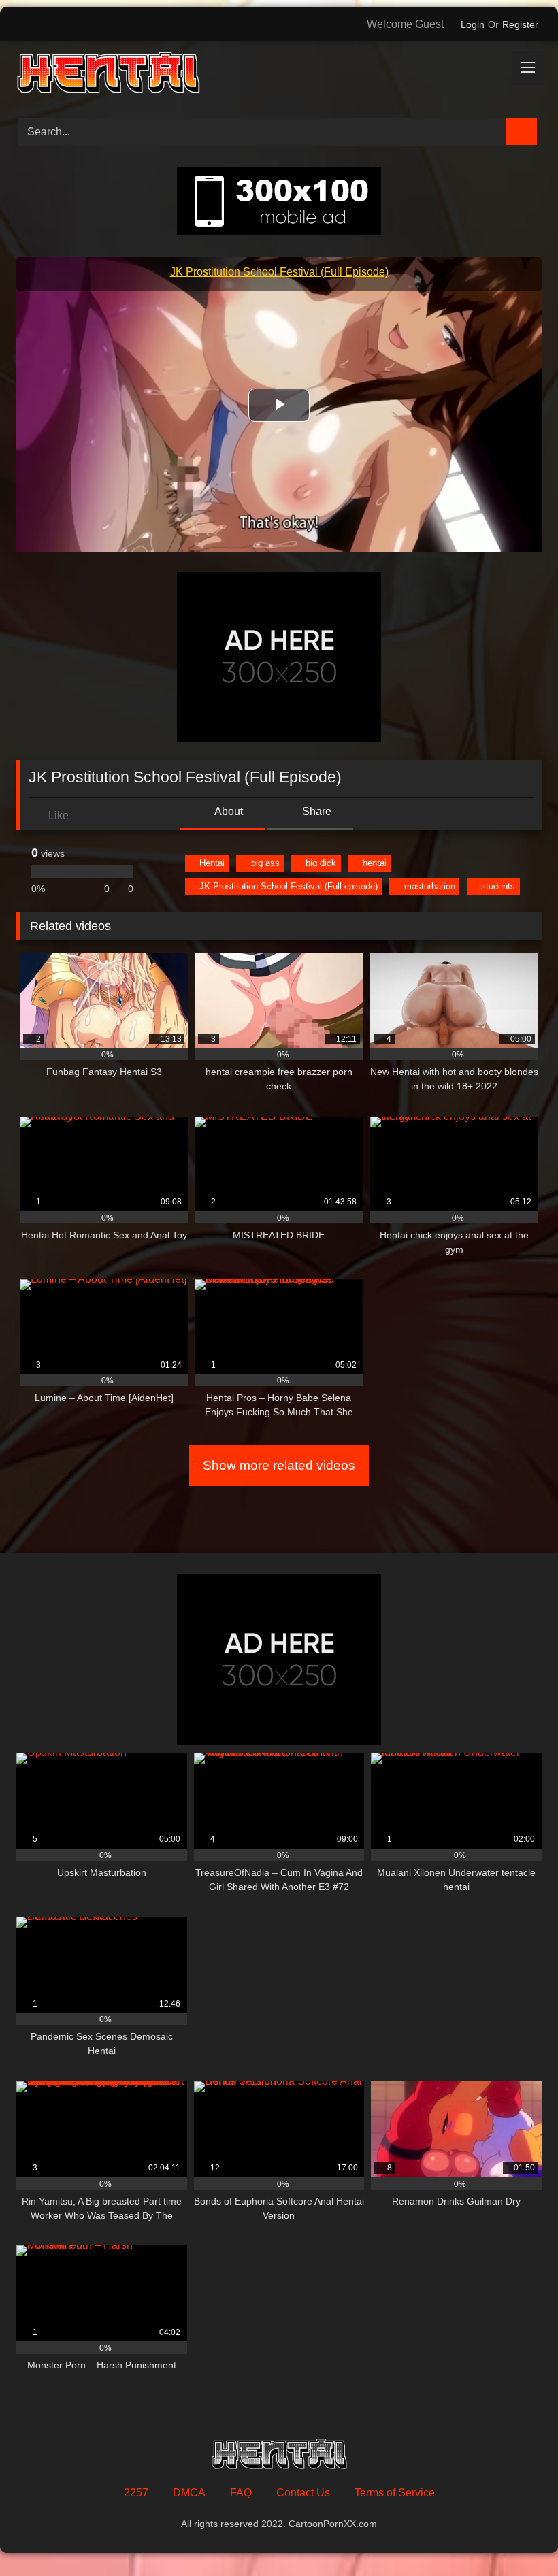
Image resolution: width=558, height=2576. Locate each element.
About (228, 811)
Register (520, 24)
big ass (265, 863)
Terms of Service (395, 2493)
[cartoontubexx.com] (279, 75)
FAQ (241, 2493)
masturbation (430, 886)
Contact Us (303, 2493)
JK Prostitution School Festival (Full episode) (289, 886)
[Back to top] (517, 2536)
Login (473, 24)
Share (315, 811)
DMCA (189, 2493)
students (498, 886)
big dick (321, 863)
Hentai (212, 863)
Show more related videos (279, 1465)
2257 (136, 2493)
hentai (375, 863)
